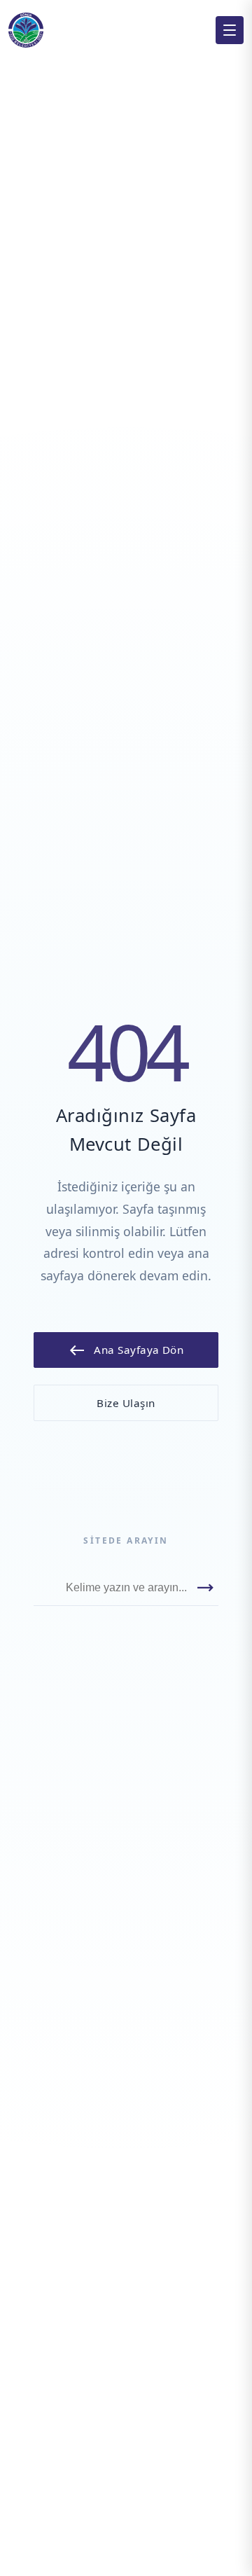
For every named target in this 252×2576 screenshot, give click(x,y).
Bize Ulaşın (126, 1403)
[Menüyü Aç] (230, 30)
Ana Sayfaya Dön (126, 1350)
